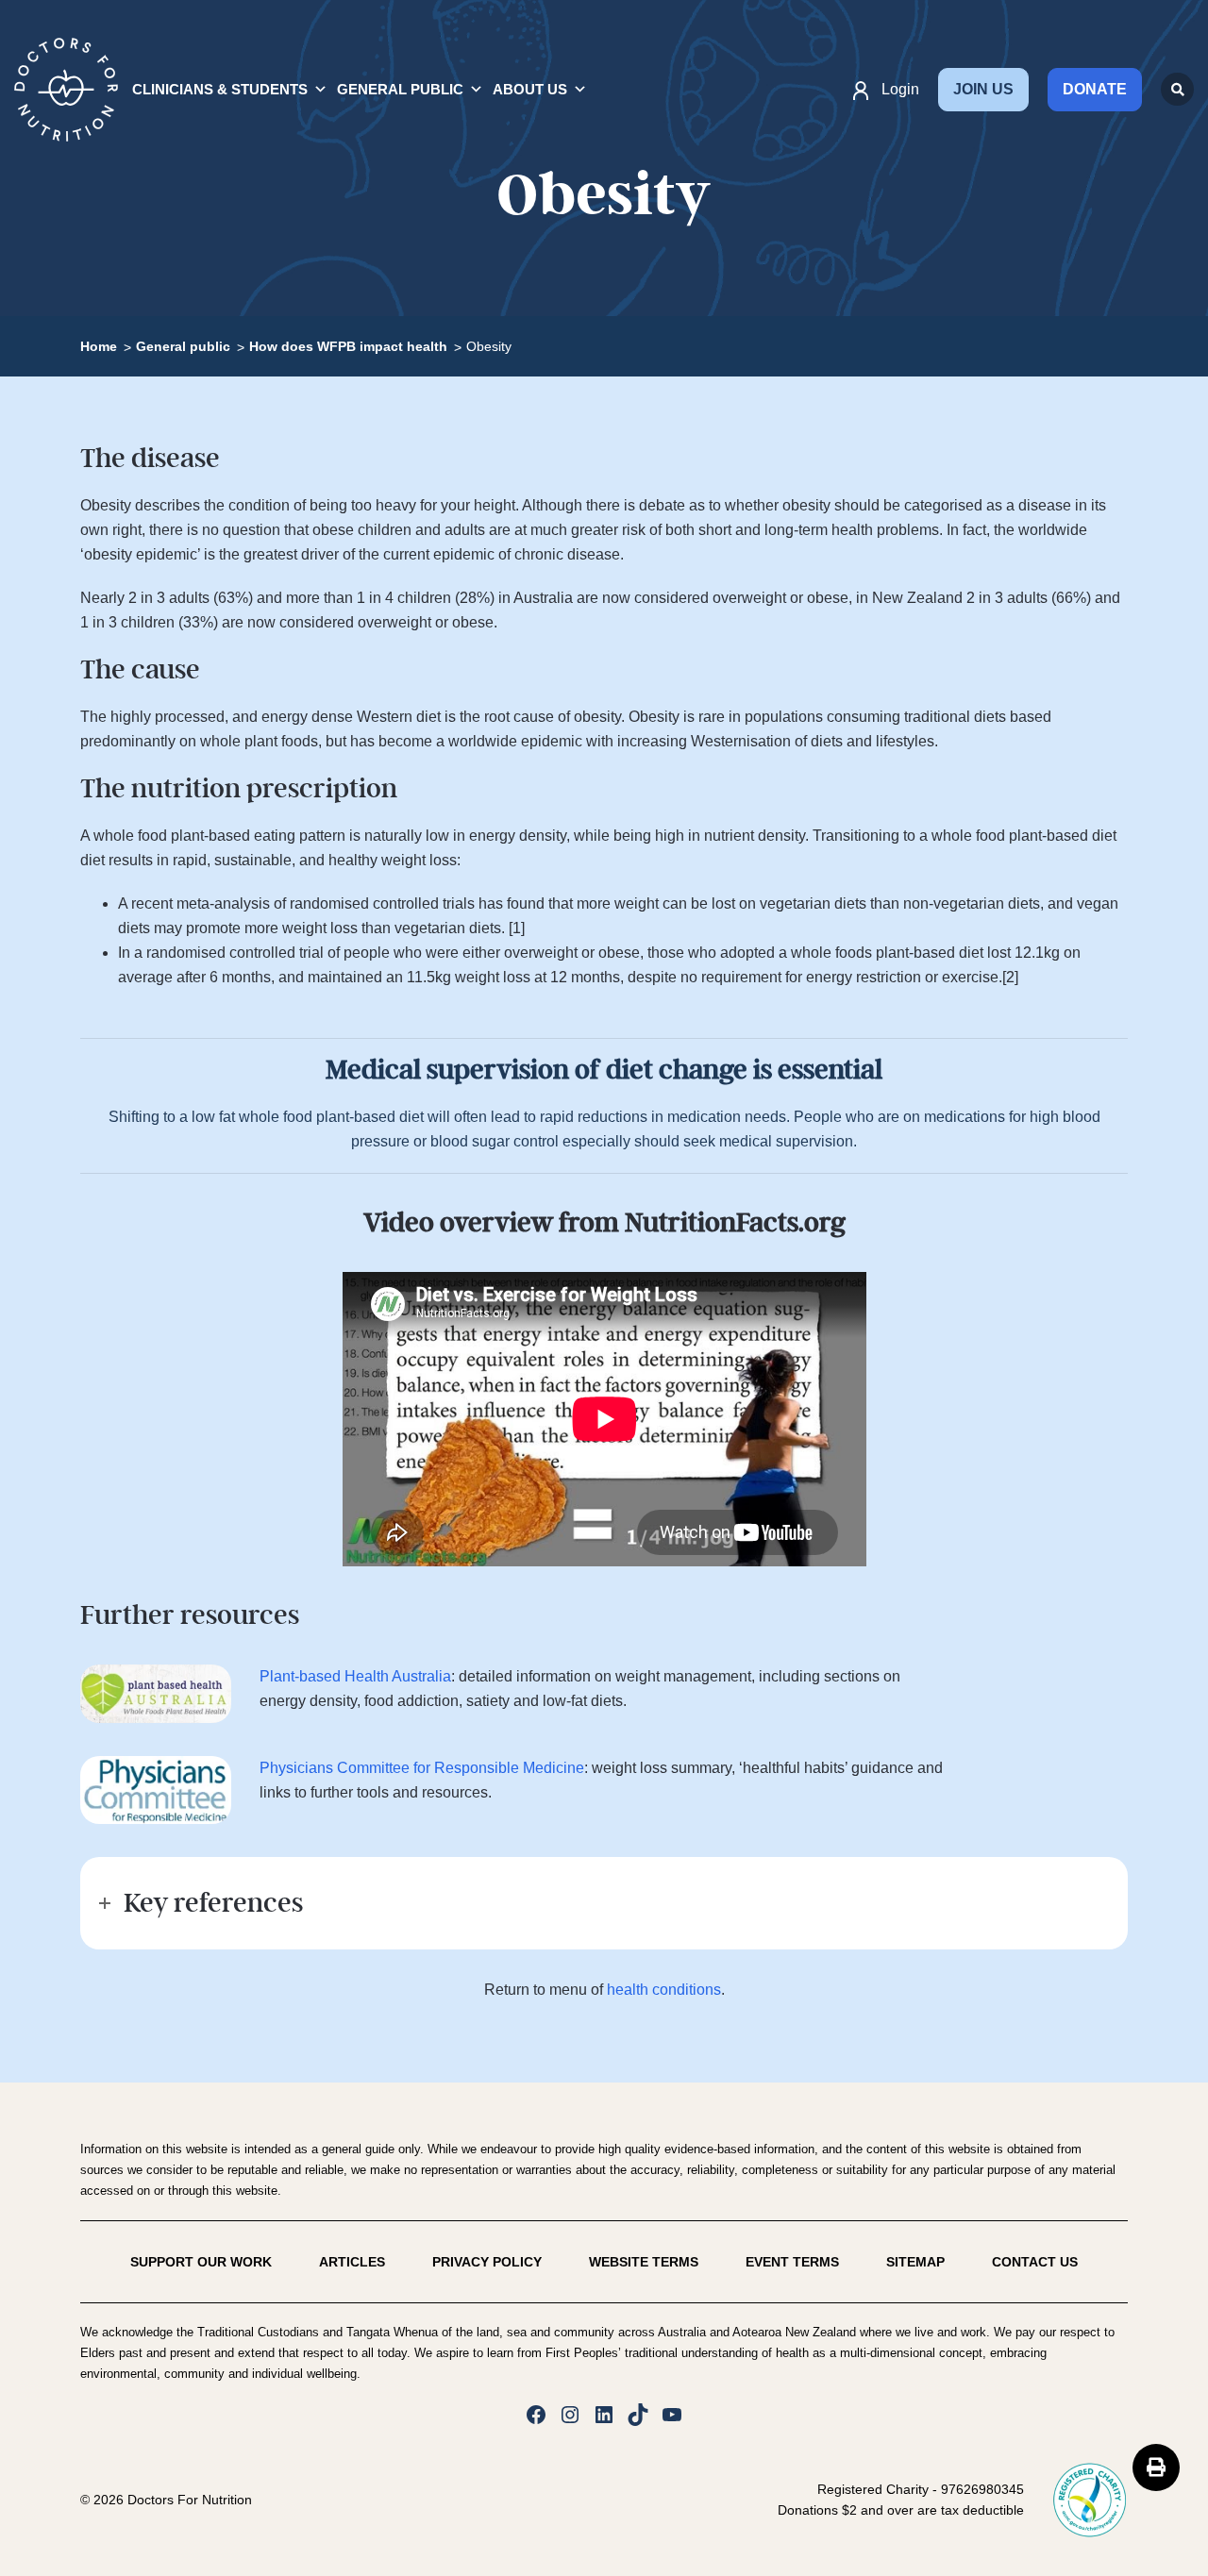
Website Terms (644, 2262)
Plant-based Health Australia (355, 1676)
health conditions (664, 1990)
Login (900, 89)
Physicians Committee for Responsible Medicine (422, 1768)
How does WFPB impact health (348, 346)
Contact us (1035, 2262)
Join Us (983, 89)
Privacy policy (487, 2262)
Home (99, 346)
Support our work (201, 2262)
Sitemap (915, 2262)
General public (183, 346)
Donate (1095, 89)
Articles (352, 2262)
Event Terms (792, 2262)
